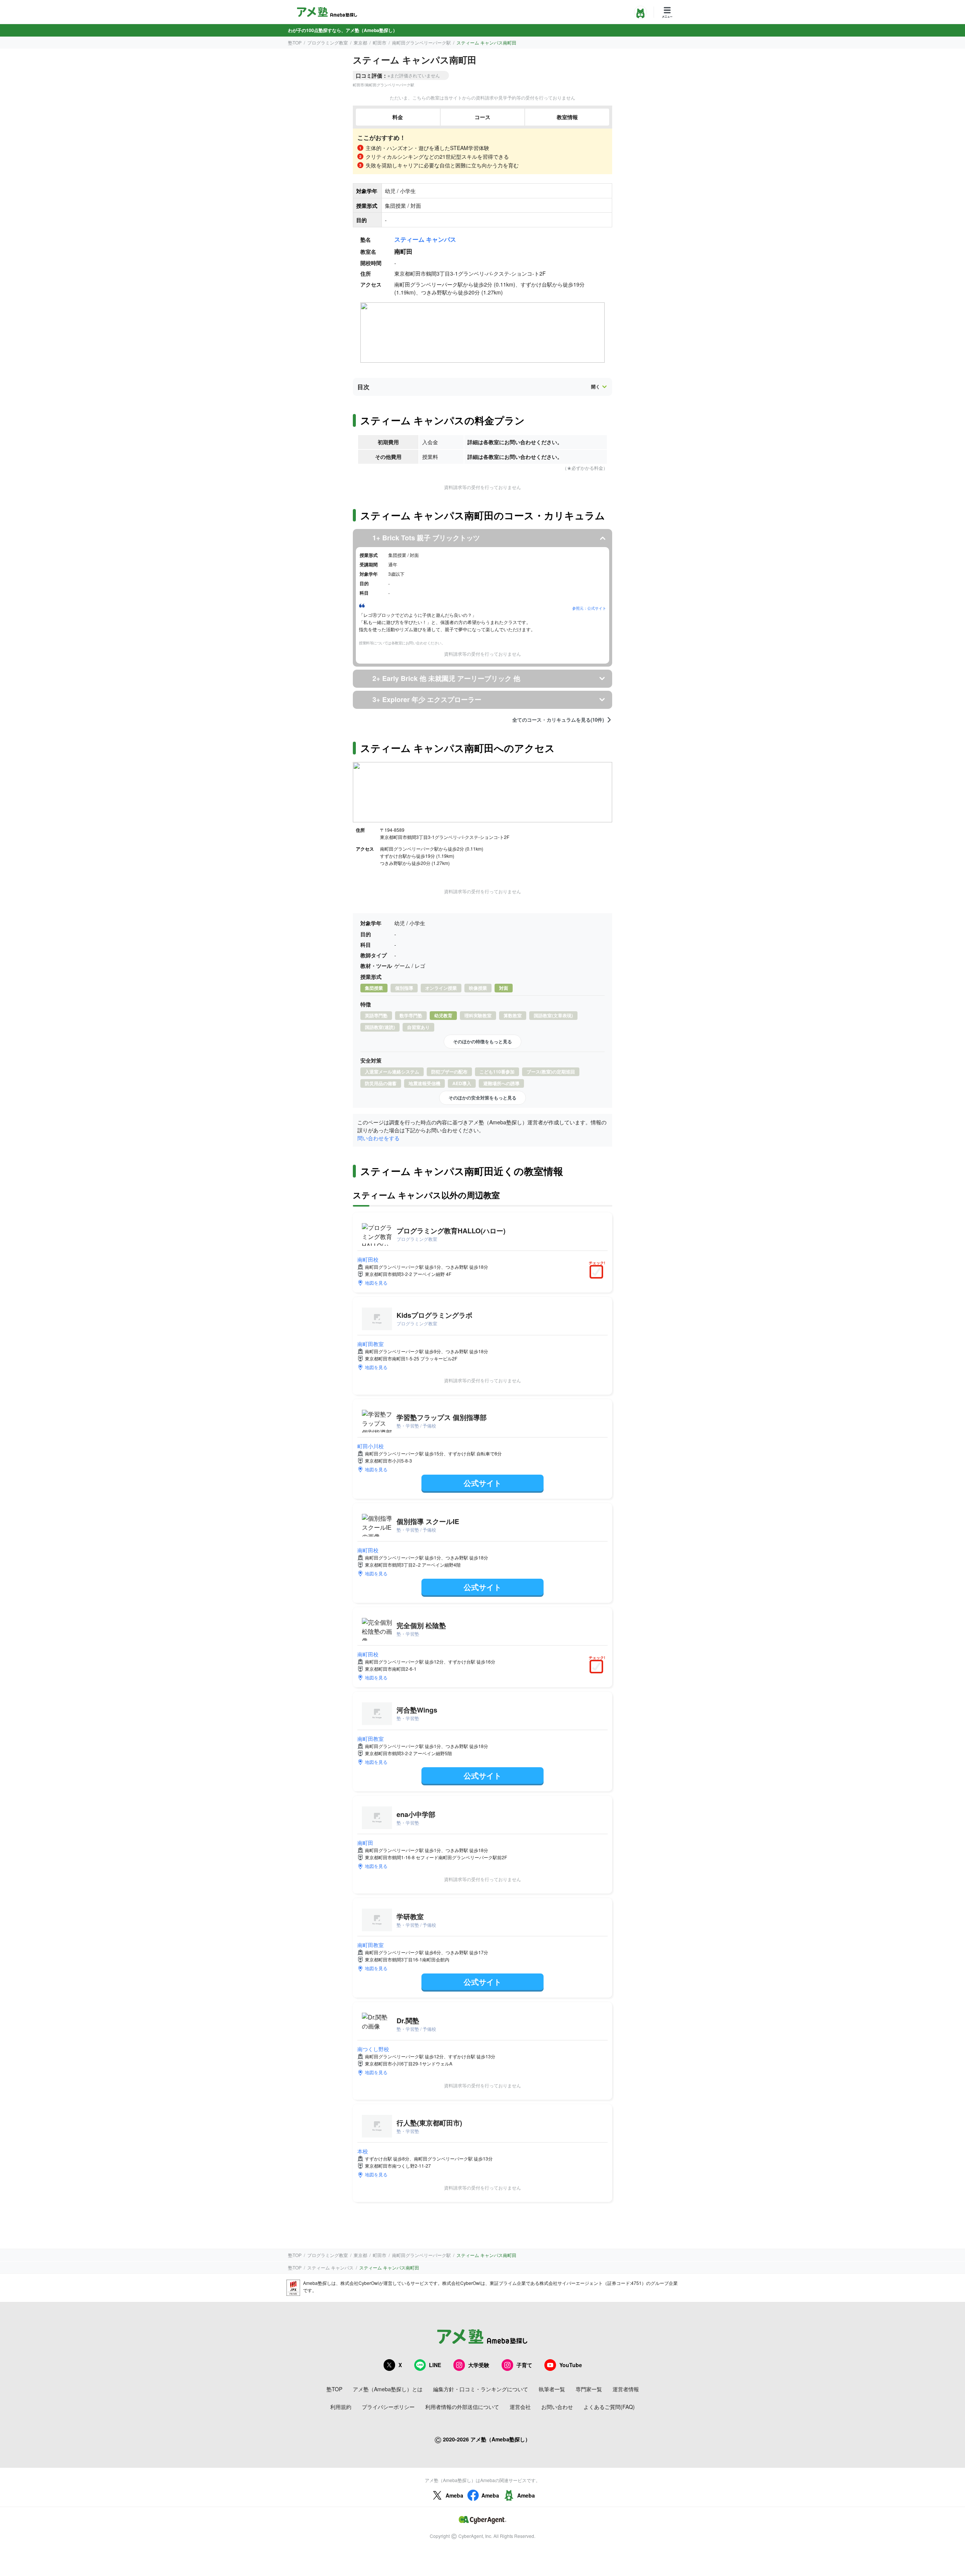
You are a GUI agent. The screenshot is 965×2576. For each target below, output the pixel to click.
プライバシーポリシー (388, 2407)
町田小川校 (371, 1446)
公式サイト (482, 1483)
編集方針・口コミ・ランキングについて (481, 2389)
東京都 (360, 42)
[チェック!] (598, 1273)
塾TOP (295, 42)
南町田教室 (371, 1344)
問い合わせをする (378, 1138)
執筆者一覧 (552, 2389)
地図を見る (376, 1283)
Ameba (454, 2495)
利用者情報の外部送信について (462, 2407)
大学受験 (479, 2365)
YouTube (571, 2365)
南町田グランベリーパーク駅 (421, 42)
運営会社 (520, 2407)
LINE (435, 2365)
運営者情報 (626, 2389)
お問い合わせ (557, 2407)
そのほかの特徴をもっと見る (482, 1041)
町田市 (380, 42)
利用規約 (341, 2407)
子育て (524, 2365)
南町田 (365, 1843)
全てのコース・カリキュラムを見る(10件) (558, 720)
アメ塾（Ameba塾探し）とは (388, 2389)
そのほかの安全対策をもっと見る (482, 1098)
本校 (363, 2151)
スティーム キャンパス (425, 239)
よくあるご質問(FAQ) (609, 2407)
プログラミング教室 (328, 42)
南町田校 (368, 1259)
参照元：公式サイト (589, 608)
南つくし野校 (373, 2049)
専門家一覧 (589, 2389)
